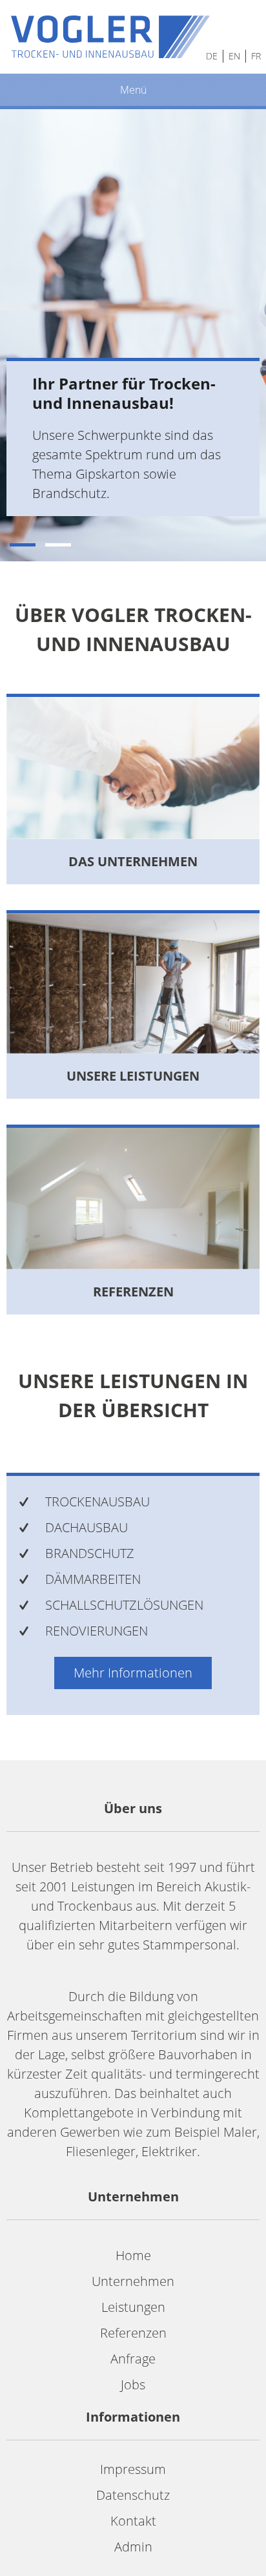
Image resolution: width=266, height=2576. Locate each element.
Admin (133, 2547)
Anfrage (133, 2359)
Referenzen (133, 2333)
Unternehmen (133, 2281)
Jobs (133, 2384)
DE (212, 56)
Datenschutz (133, 2495)
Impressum (133, 2469)
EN (234, 56)
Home (133, 2255)
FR (256, 56)
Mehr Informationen (133, 1673)
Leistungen (133, 2307)
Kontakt (133, 2521)
